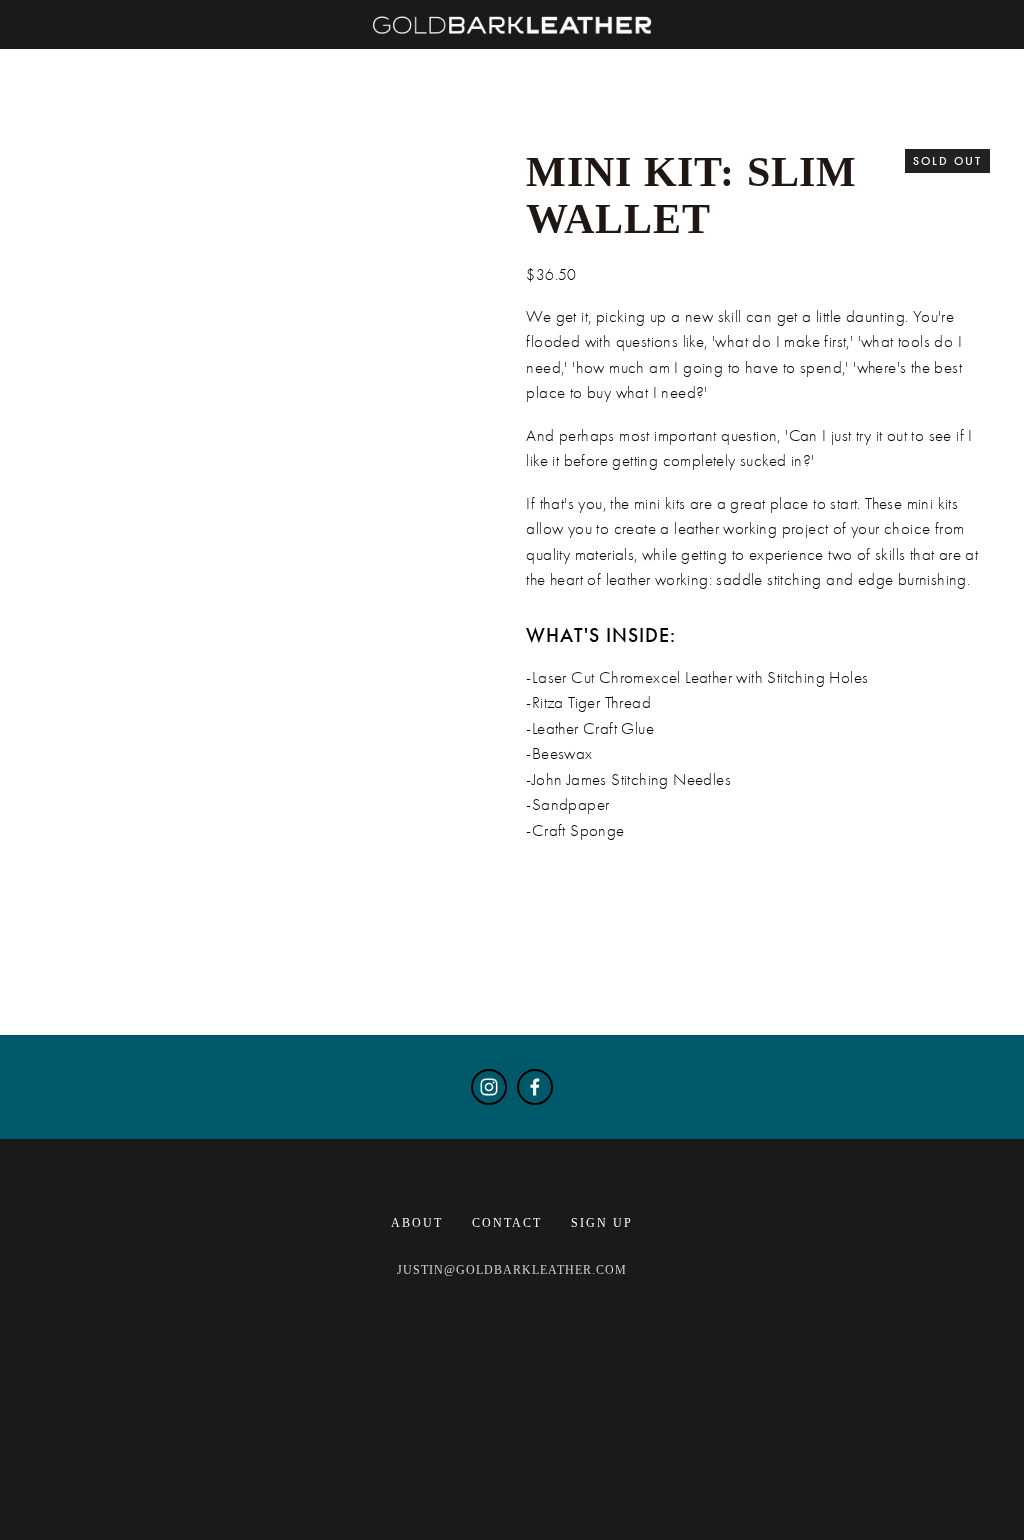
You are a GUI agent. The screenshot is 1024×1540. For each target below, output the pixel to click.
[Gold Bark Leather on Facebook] (535, 1087)
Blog (211, 56)
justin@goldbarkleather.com (512, 1270)
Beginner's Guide (350, 56)
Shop (131, 56)
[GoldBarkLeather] (489, 1087)
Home (50, 56)
